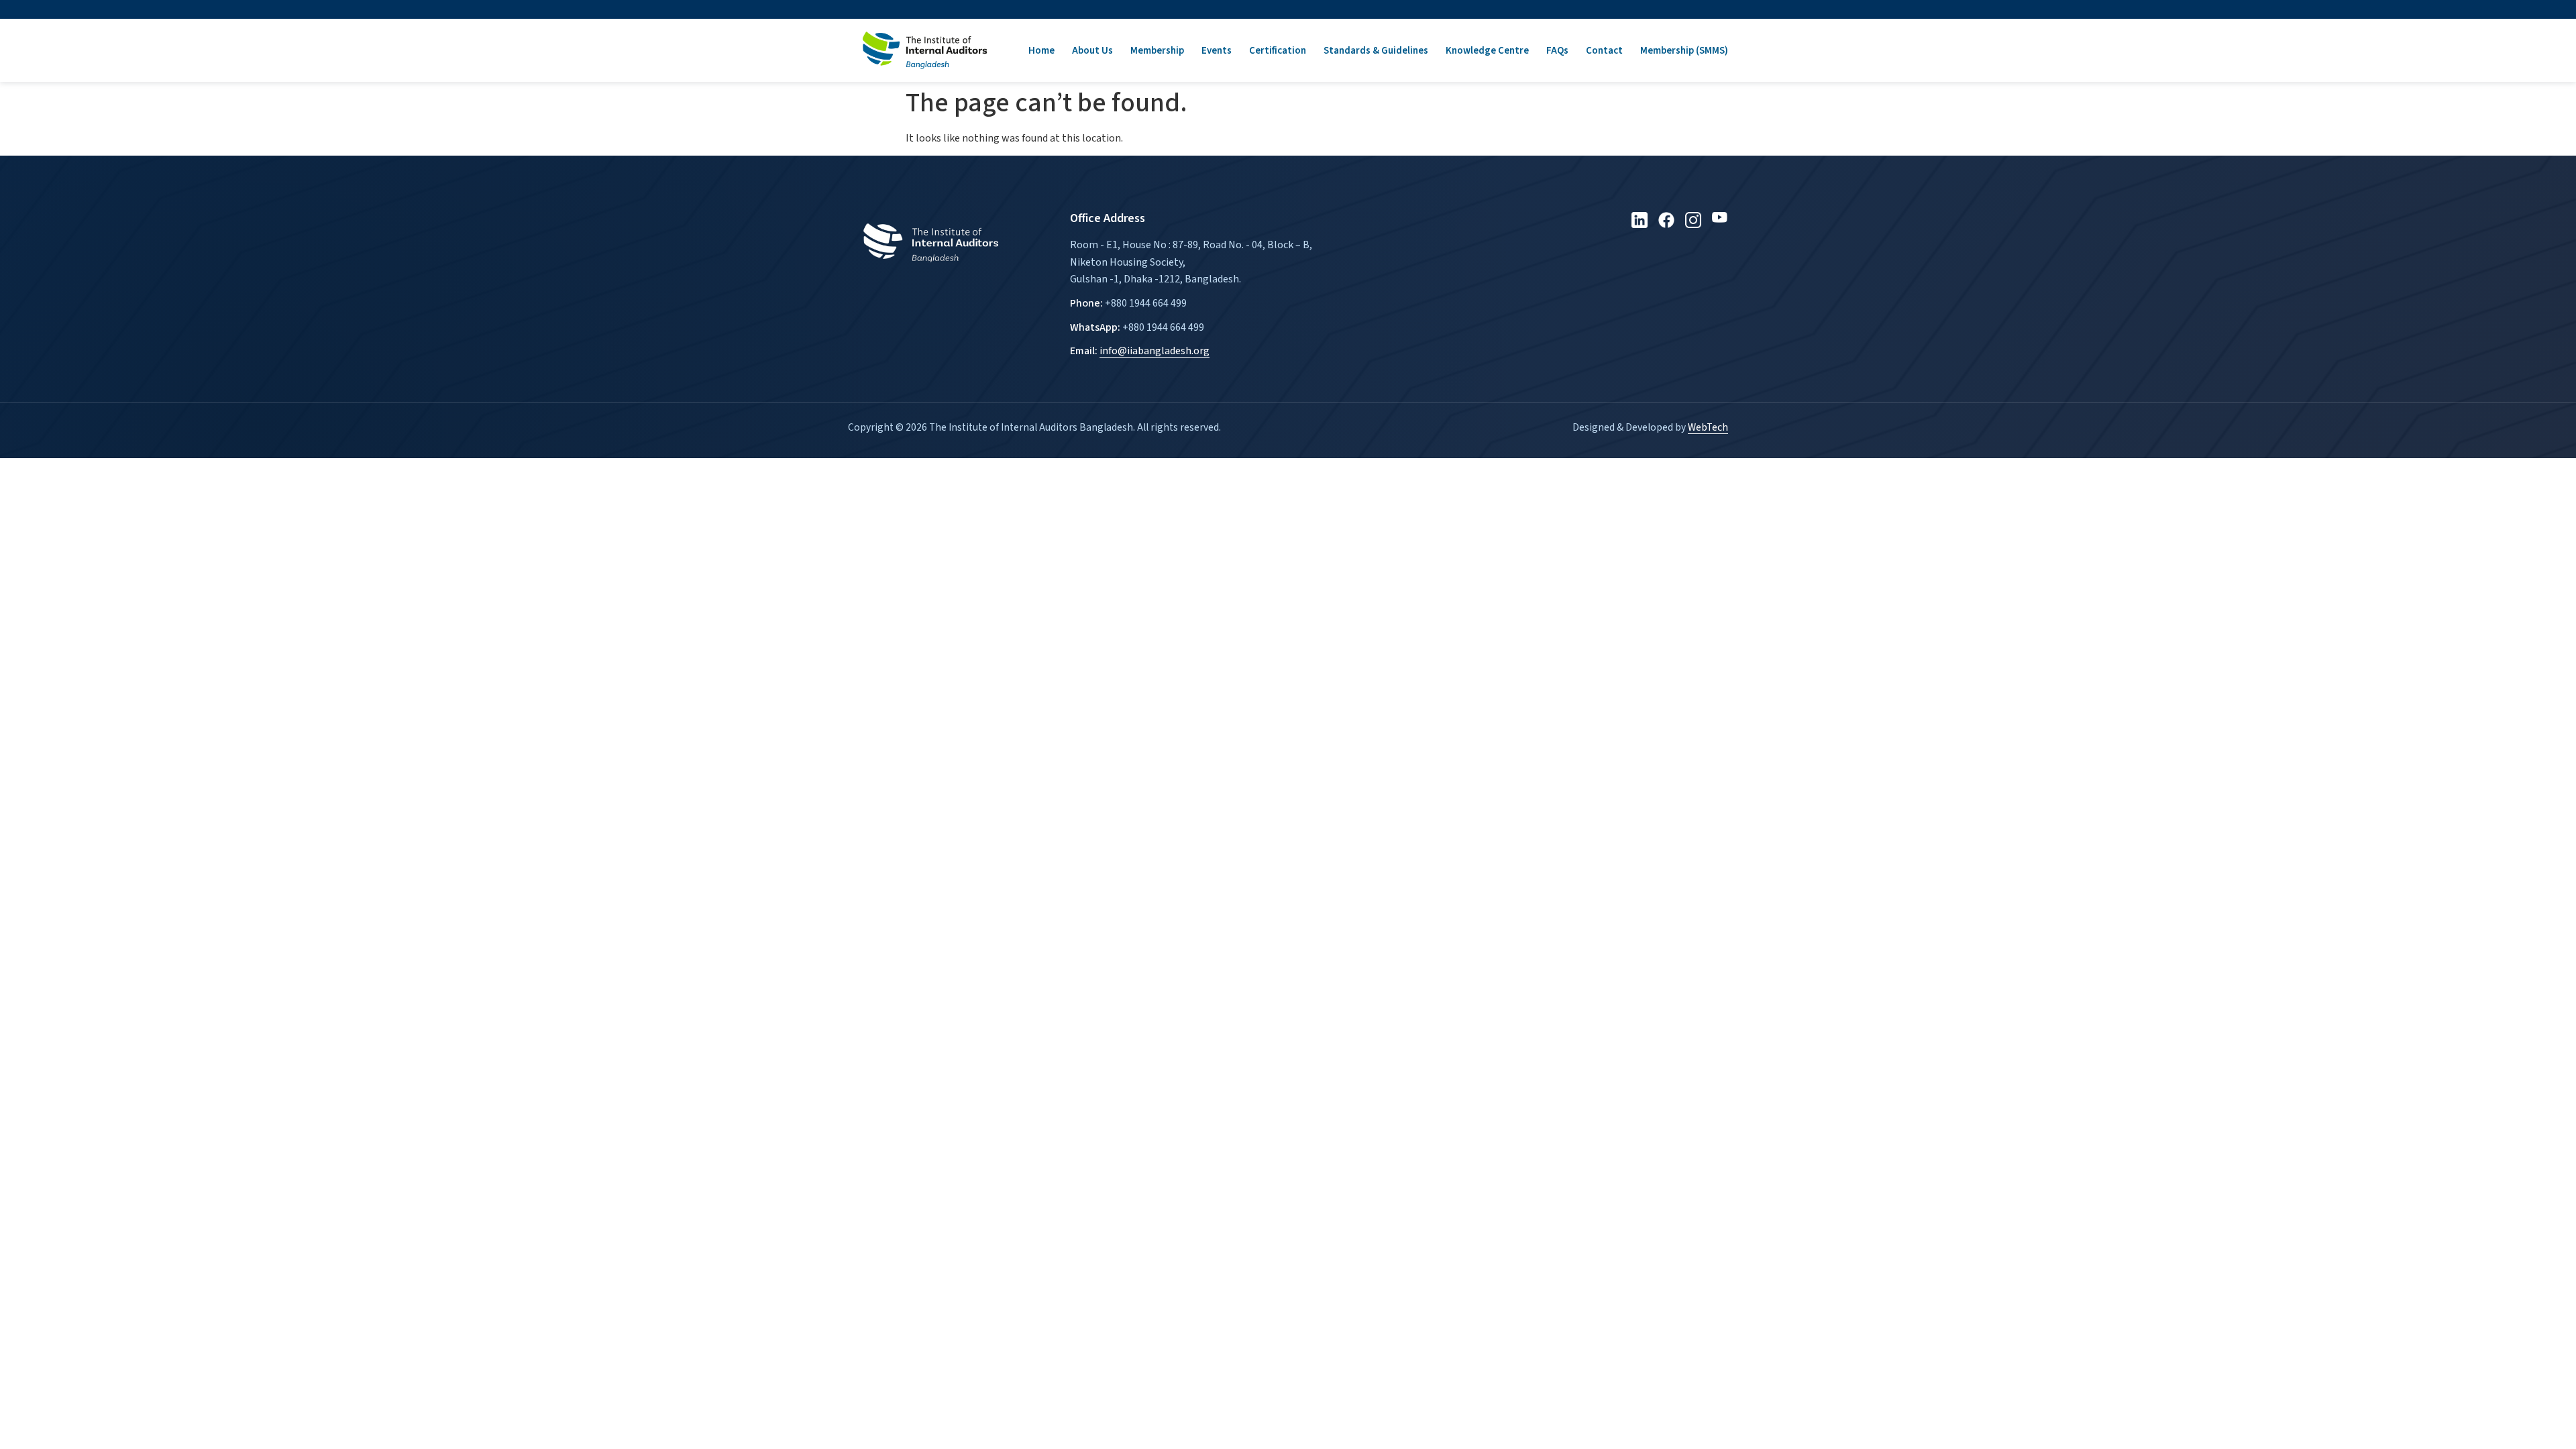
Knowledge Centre (1487, 51)
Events (1217, 51)
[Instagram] (1693, 220)
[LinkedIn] (1640, 220)
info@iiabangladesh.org (1155, 351)
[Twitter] (1666, 220)
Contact (1604, 51)
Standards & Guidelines (1376, 51)
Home (1041, 51)
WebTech (1708, 427)
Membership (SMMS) (1684, 51)
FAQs (1557, 51)
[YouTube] (1720, 220)
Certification (1278, 51)
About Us (1092, 51)
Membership (1157, 51)
